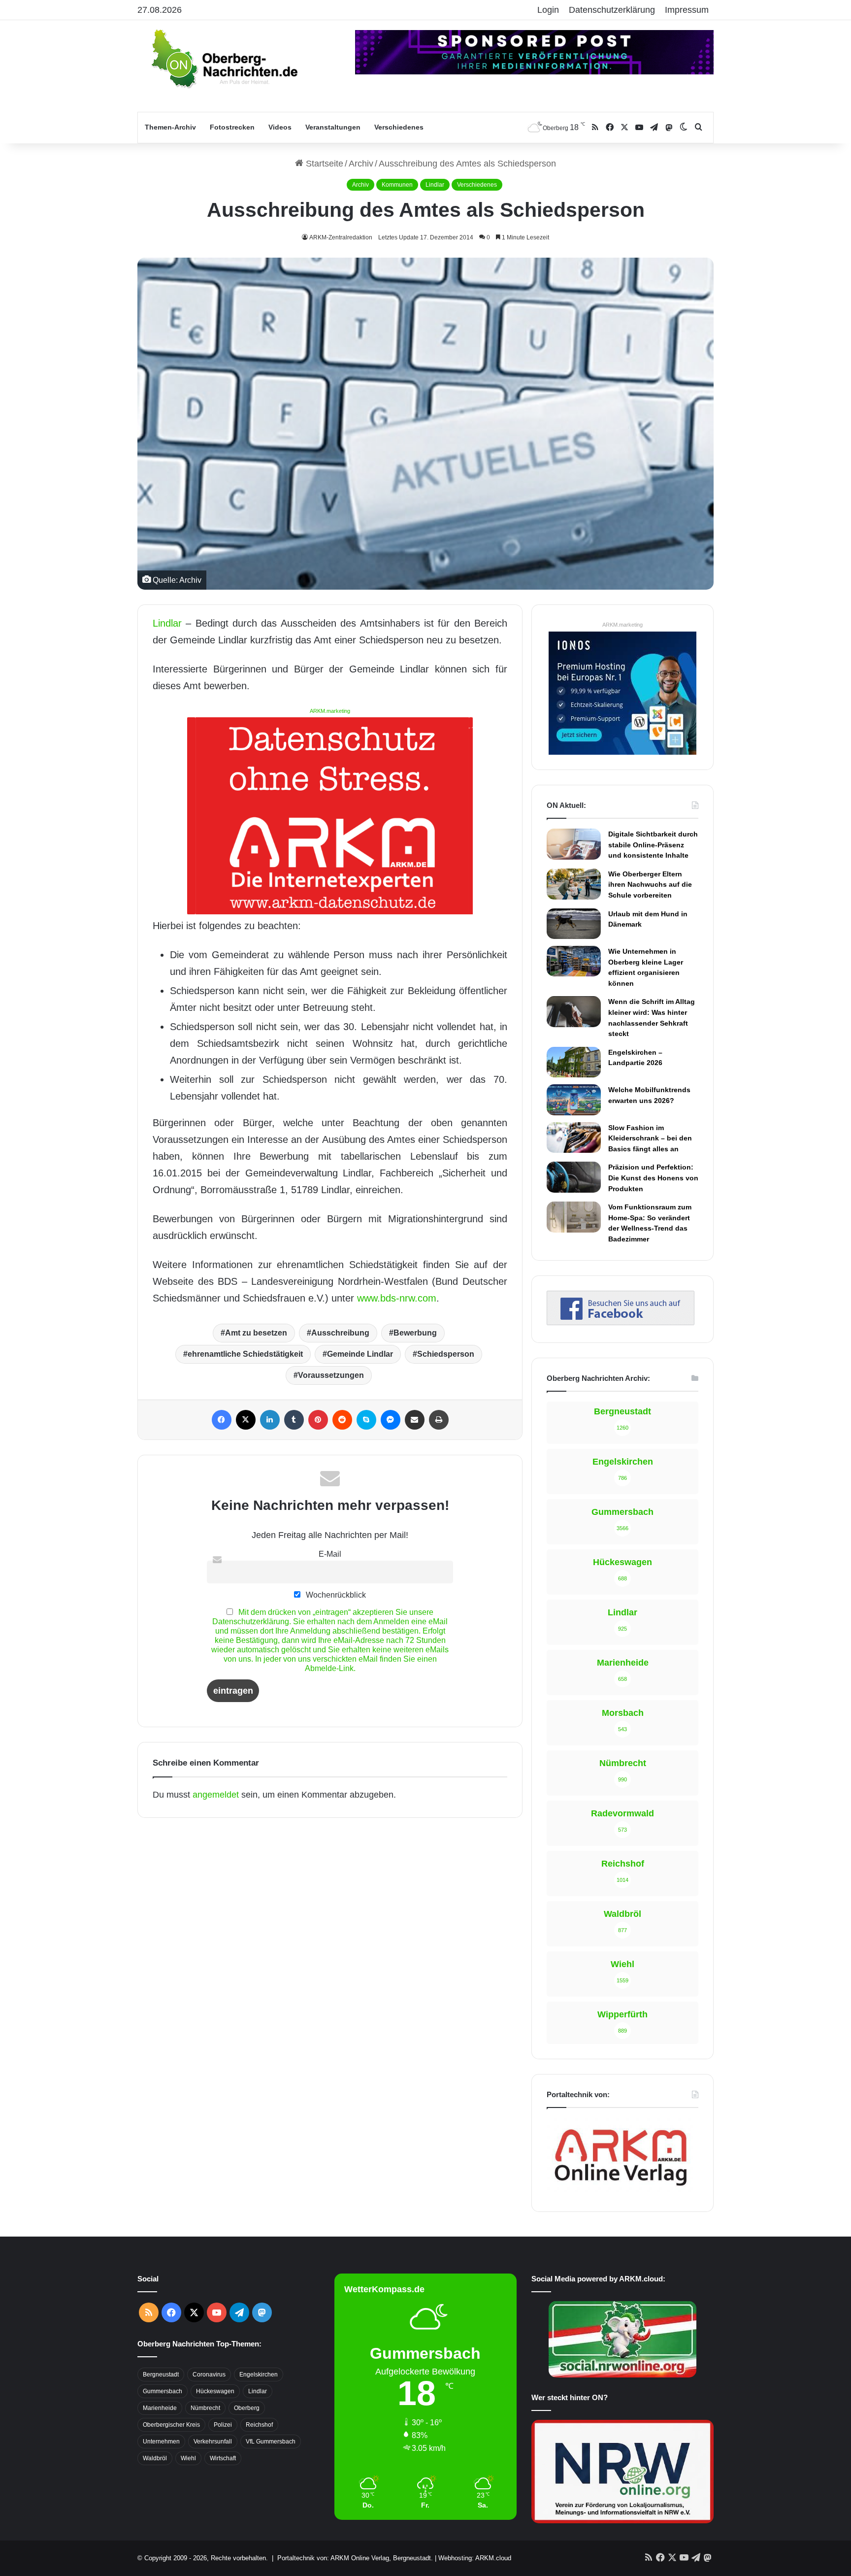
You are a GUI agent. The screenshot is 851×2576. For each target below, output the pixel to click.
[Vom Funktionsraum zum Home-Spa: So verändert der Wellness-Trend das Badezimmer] (574, 1217)
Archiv (361, 164)
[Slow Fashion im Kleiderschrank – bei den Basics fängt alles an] (574, 1137)
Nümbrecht (205, 2408)
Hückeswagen (215, 2391)
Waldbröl (155, 2458)
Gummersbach (163, 2391)
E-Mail (330, 1554)
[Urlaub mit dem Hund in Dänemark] (574, 924)
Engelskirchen (259, 2375)
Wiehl (188, 2458)
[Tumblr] (294, 1420)
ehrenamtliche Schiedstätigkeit (245, 1354)
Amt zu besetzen (256, 1333)
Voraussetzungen (331, 1375)
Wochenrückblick (335, 1595)
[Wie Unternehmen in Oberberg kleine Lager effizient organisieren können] (574, 961)
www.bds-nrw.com (397, 1298)
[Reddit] (342, 1420)
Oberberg (247, 2408)
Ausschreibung (340, 1333)
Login (548, 10)
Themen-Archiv (170, 127)
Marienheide (160, 2408)
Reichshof (259, 2425)
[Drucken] (439, 1420)
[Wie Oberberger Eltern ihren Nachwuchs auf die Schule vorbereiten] (574, 884)
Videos (280, 127)
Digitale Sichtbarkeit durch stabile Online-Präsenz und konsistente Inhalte (653, 845)
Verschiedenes (399, 127)
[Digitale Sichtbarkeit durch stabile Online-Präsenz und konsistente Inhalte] (574, 844)
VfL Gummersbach (271, 2442)
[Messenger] (391, 1420)
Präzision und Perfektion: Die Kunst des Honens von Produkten (653, 1178)
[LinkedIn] (270, 1420)
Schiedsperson (446, 1354)
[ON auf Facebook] (621, 1322)
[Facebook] (222, 1420)
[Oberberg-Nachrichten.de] (224, 58)
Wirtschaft (223, 2458)
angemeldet (216, 1795)
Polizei (223, 2425)
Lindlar (435, 185)
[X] (246, 1420)
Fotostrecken (232, 127)
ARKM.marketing (330, 711)
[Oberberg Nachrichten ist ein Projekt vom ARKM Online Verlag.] (621, 2191)
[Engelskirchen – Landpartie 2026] (574, 1062)
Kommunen (397, 185)
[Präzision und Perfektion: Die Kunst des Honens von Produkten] (574, 1177)
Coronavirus (209, 2375)
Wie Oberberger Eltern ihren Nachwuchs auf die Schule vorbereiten (650, 885)
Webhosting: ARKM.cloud (475, 2558)
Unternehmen (161, 2442)
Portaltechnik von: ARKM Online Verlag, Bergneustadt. (355, 2558)
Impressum (687, 10)
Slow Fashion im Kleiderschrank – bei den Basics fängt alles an (650, 1138)
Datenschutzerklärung (612, 10)
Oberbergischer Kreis (171, 2425)
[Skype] (366, 1420)
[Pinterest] (318, 1420)
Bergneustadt (161, 2375)
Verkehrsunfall (213, 2442)
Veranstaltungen (333, 127)
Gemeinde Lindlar (360, 1354)
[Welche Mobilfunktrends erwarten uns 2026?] (574, 1100)
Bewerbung (415, 1333)
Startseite (323, 164)
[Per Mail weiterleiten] (415, 1420)
